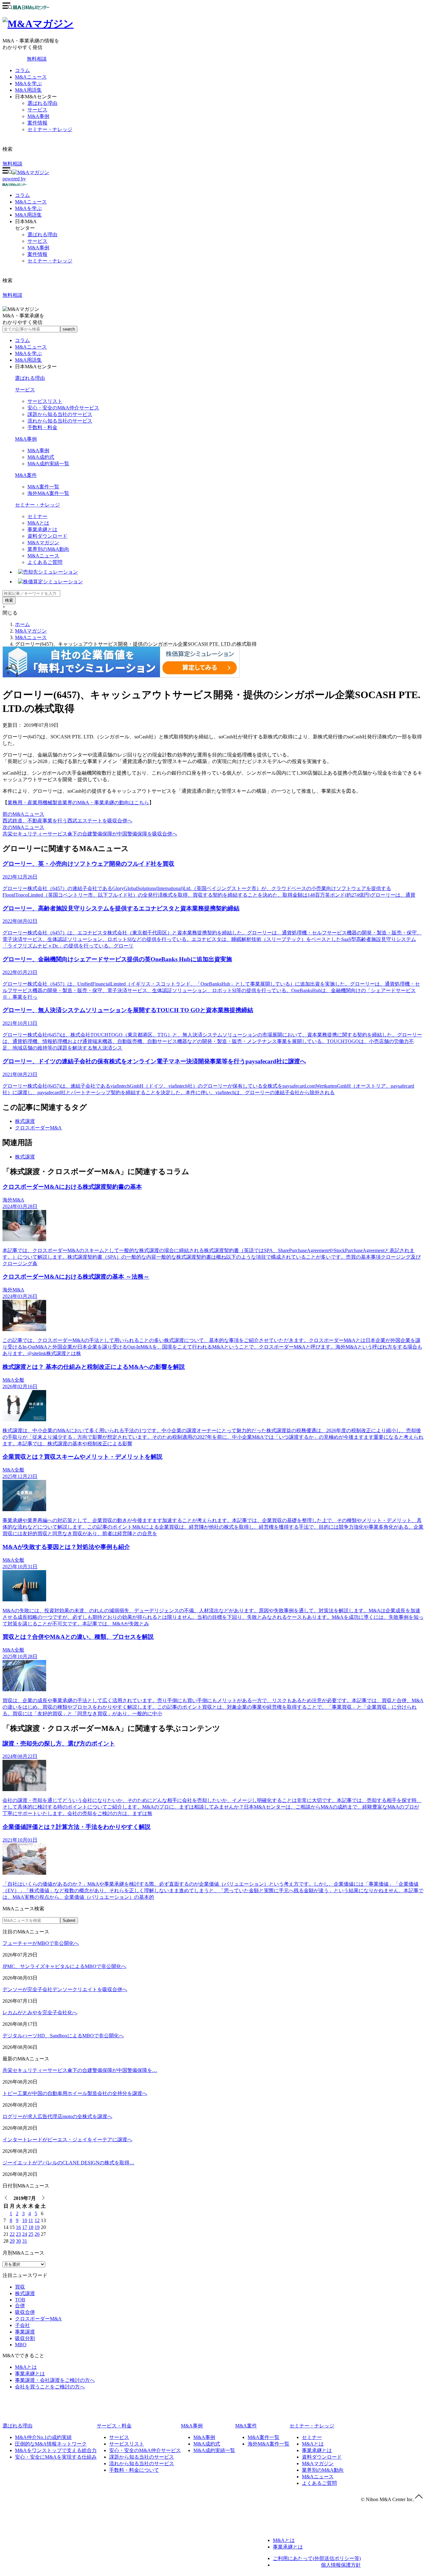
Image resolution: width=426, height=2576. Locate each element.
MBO (21, 2345)
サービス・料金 (114, 2426)
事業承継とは (42, 529)
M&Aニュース (31, 77)
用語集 (28, 215)
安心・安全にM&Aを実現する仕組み (56, 2457)
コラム (22, 70)
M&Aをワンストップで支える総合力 (56, 2450)
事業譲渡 (25, 2332)
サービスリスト (45, 401)
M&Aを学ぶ (28, 83)
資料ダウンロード (47, 536)
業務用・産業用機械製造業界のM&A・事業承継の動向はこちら (78, 803)
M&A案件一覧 (43, 487)
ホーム (22, 624)
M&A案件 (26, 475)
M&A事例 (38, 116)
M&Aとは (38, 523)
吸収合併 (25, 2312)
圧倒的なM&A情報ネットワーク (51, 2444)
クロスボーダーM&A (38, 1128)
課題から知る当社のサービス (60, 414)
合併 (20, 2306)
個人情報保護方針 (341, 2565)
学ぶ (28, 208)
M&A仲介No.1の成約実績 (43, 2437)
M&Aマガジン (43, 543)
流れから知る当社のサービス (60, 421)
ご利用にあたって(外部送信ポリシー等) (317, 2558)
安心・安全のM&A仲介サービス (63, 408)
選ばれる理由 (42, 103)
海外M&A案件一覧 (48, 493)
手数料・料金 (42, 427)
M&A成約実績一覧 (48, 464)
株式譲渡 (25, 1121)
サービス (37, 110)
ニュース (31, 202)
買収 (20, 2287)
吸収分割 (25, 2338)
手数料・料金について (134, 2470)
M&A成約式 (41, 457)
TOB (20, 2300)
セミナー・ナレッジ (50, 129)
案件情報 (37, 123)
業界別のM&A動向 (48, 549)
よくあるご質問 (45, 562)
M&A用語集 (28, 90)
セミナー (37, 516)
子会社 (22, 2325)
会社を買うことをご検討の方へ (50, 2387)
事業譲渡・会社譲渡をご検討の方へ (55, 2380)
